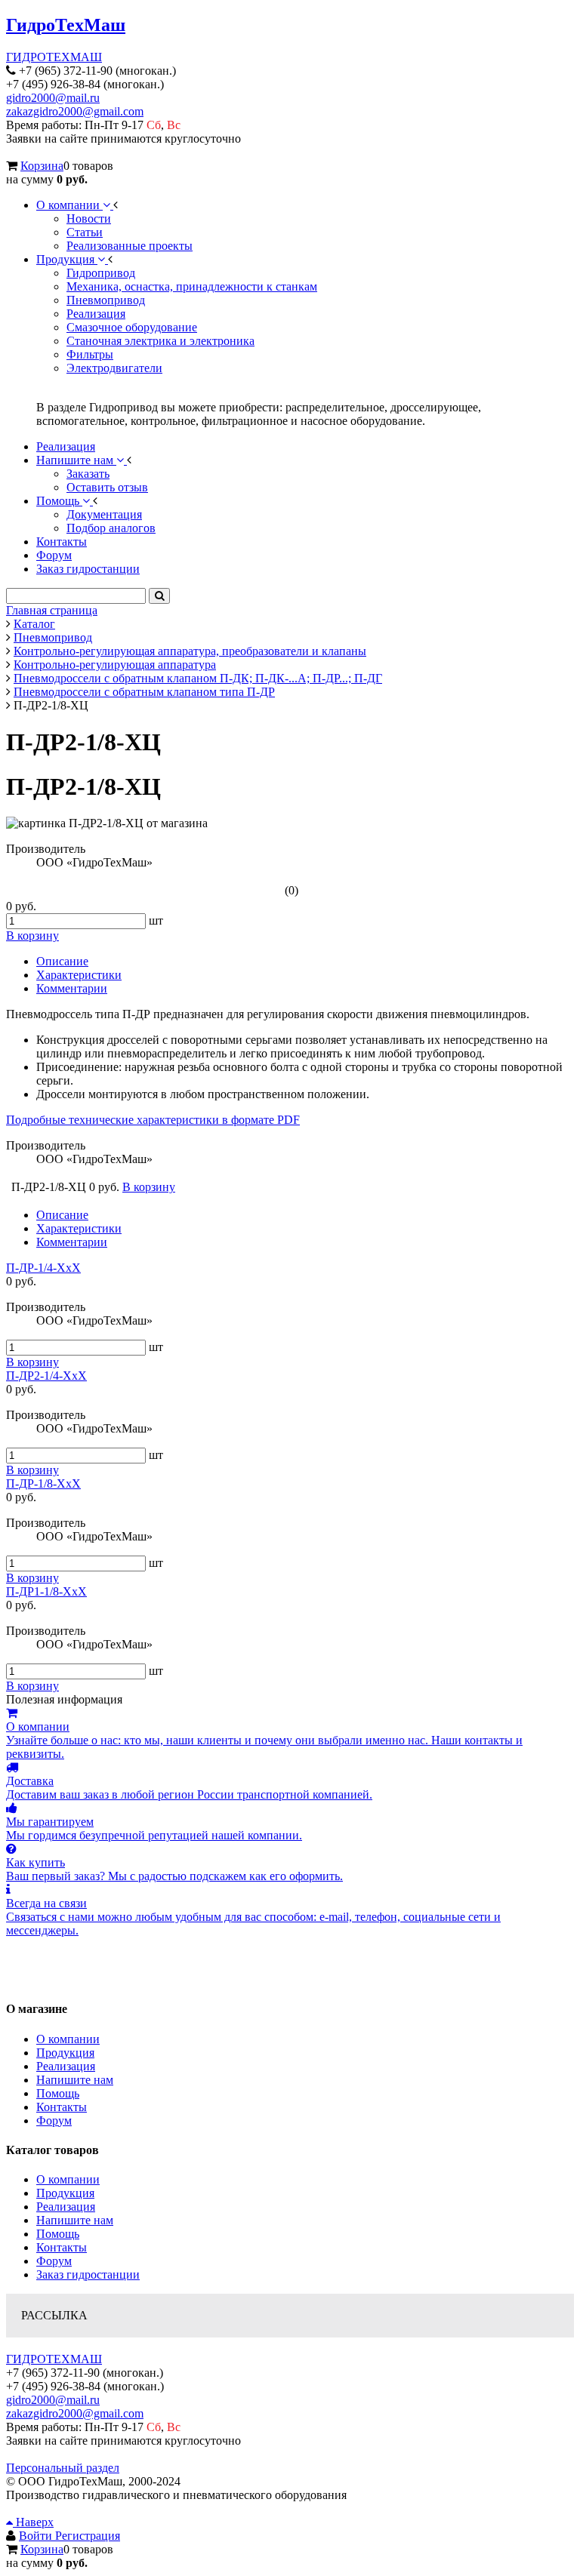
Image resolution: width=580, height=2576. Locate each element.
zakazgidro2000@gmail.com (75, 111)
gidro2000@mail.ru (53, 98)
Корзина (42, 166)
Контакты (62, 2107)
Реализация (66, 2066)
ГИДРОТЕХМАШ (54, 57)
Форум (54, 2121)
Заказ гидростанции (88, 2274)
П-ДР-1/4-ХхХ (43, 1268)
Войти (37, 2536)
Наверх (33, 2522)
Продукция (65, 2053)
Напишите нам (75, 2080)
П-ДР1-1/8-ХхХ (46, 1591)
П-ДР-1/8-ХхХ (43, 1483)
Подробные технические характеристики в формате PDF (153, 1120)
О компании (68, 2039)
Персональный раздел (63, 2468)
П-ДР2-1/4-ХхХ (46, 1376)
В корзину (32, 1362)
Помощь (58, 2093)
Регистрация (88, 2536)
